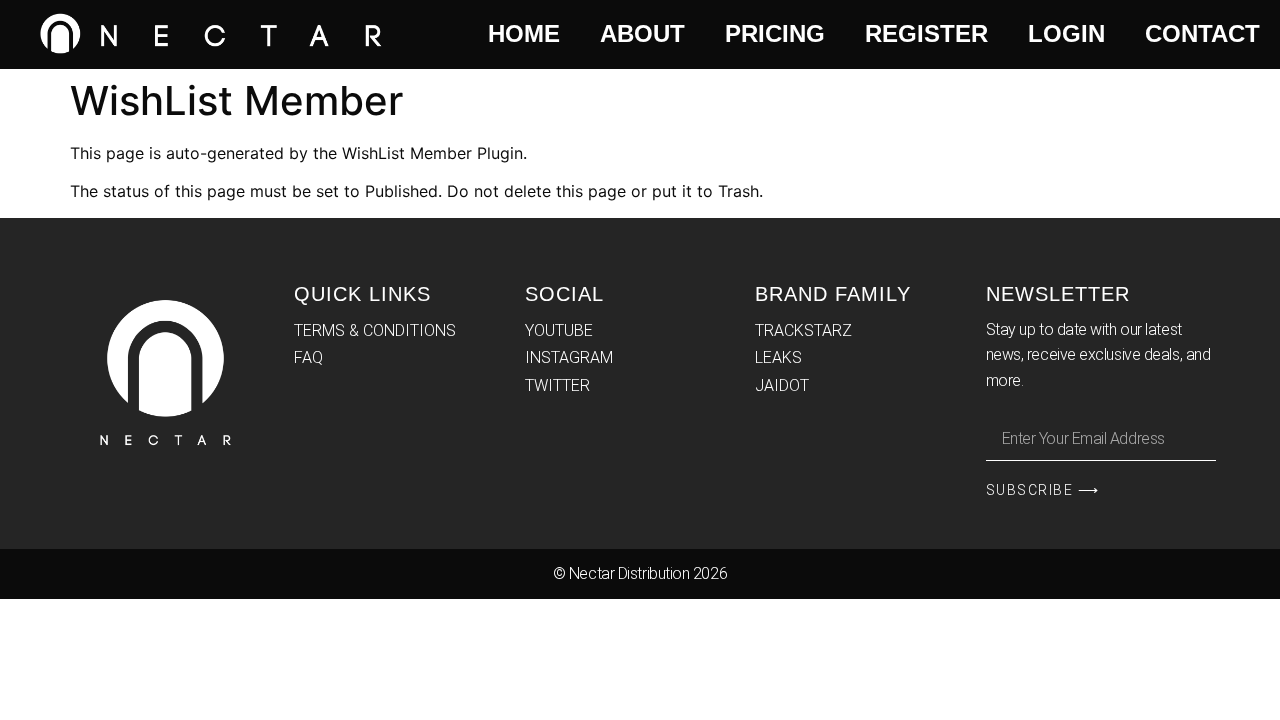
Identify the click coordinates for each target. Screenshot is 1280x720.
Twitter (557, 385)
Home (524, 33)
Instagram (569, 357)
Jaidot (782, 385)
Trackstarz (803, 330)
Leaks (778, 357)
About (642, 33)
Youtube (559, 330)
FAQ (308, 357)
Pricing (775, 33)
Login (1066, 33)
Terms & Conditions (375, 330)
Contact (1202, 33)
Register (926, 33)
